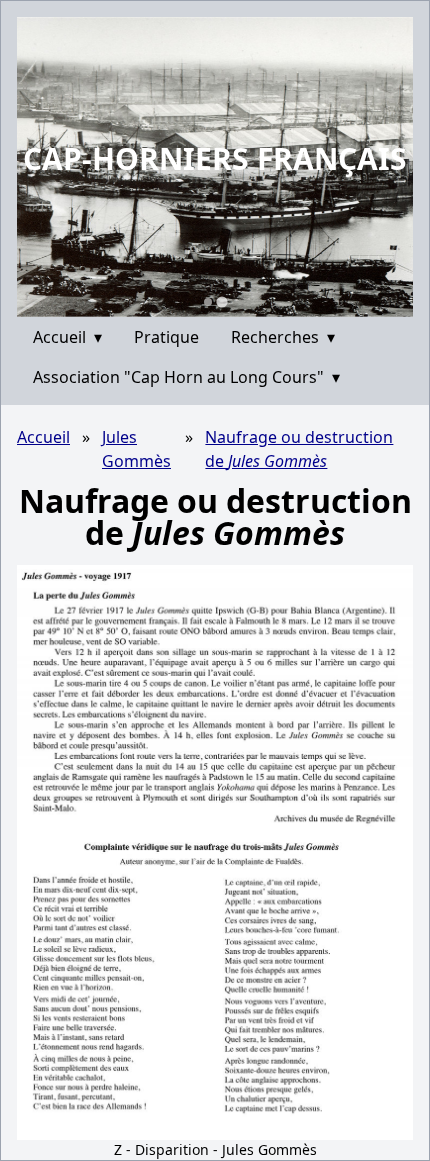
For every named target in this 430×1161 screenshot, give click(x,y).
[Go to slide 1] (208, 302)
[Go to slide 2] (221, 301)
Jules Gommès (136, 449)
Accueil (67, 337)
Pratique (166, 337)
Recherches (283, 337)
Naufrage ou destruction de (299, 449)
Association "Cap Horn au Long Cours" (186, 377)
